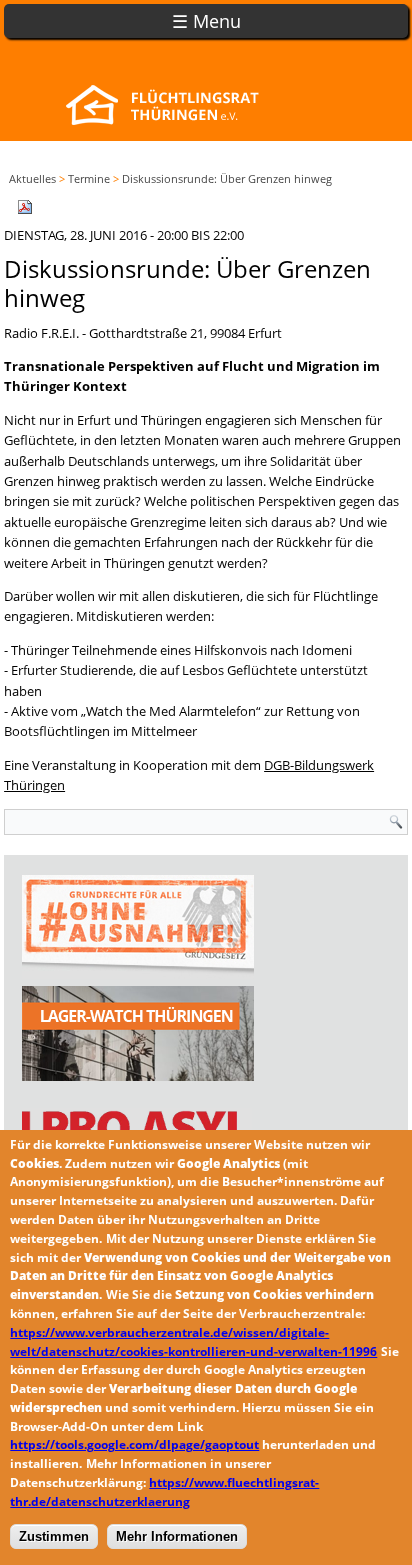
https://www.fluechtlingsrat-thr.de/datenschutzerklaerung (164, 1492)
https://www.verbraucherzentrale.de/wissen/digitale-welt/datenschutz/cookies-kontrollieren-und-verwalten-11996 (193, 1342)
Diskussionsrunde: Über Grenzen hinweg (227, 178)
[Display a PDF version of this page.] (25, 205)
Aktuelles (32, 178)
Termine (89, 178)
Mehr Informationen (177, 1536)
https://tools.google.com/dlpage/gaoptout (134, 1444)
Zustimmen (54, 1536)
